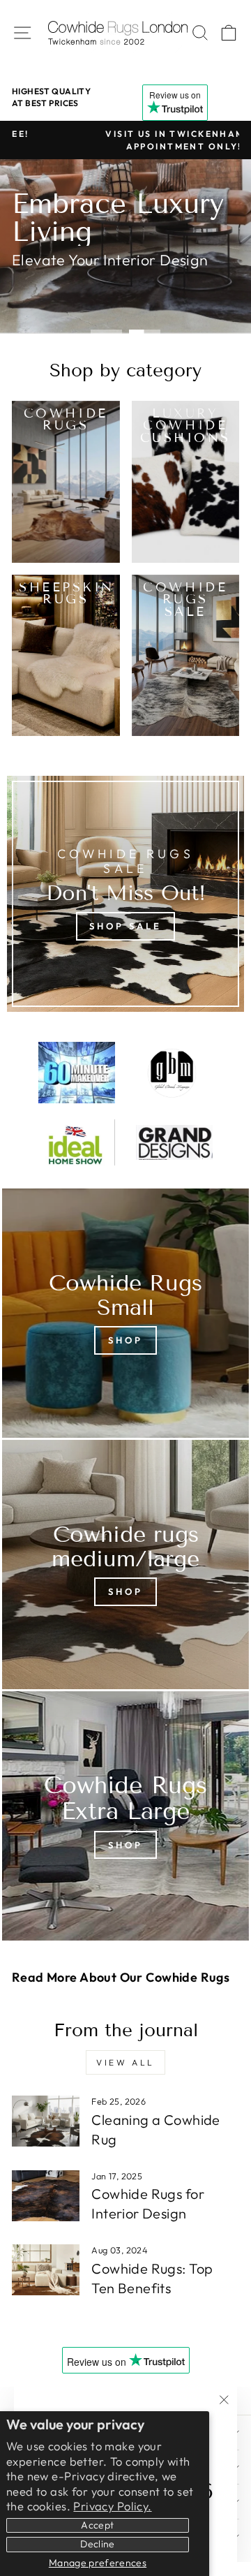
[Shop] (125, 1313)
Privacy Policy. (112, 2506)
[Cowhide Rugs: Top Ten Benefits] (46, 2270)
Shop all (55, 291)
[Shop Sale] (125, 894)
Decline (97, 2544)
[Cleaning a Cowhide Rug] (46, 2121)
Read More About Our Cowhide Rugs (121, 1977)
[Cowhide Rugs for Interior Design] (46, 2196)
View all (125, 2062)
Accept (97, 2525)
